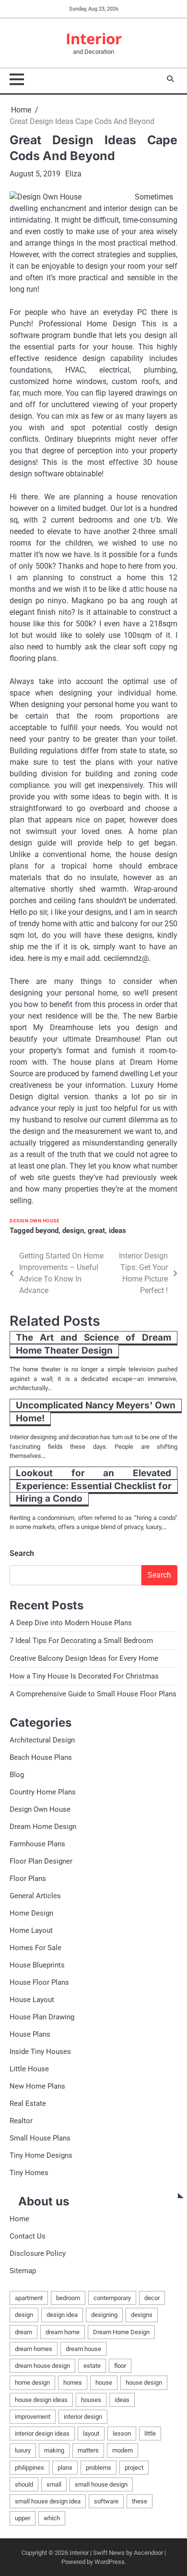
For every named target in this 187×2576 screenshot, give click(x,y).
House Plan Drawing (42, 2017)
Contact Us (28, 2236)
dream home (63, 2332)
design (73, 1231)
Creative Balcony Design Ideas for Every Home (84, 1658)
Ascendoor (148, 2553)
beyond (47, 1231)
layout (91, 2433)
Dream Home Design (43, 1827)
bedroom (68, 2298)
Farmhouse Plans (37, 1844)
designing (104, 2315)
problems (99, 2468)
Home (19, 2219)
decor (152, 2298)
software (106, 2501)
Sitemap (23, 2271)
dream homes (34, 2349)
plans (65, 2468)
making (54, 2450)
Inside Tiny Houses (40, 2052)
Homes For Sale (35, 1948)
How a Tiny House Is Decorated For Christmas (84, 1676)
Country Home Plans (43, 1792)
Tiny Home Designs (41, 2155)
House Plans (30, 2034)
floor (120, 2366)
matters (88, 2450)
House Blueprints (37, 1965)
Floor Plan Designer (41, 1861)
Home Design (31, 1913)
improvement (33, 2417)
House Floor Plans (39, 1982)
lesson (122, 2433)
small (54, 2484)
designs (142, 2315)
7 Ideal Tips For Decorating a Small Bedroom (81, 1641)
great (96, 1231)
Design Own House (35, 1221)
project (134, 2468)
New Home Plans (37, 2086)
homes (73, 2383)
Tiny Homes (29, 2173)
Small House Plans (40, 2138)
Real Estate (28, 2103)
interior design (83, 2417)
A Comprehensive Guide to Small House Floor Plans (93, 1694)
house (104, 2383)
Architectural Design (42, 1740)
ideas (117, 1231)
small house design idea (48, 2501)
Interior (94, 38)
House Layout (32, 2000)
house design (144, 2383)
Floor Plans (28, 1879)
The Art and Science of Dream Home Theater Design (93, 1344)
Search (22, 1553)
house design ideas (41, 2400)
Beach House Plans (41, 1757)
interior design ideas (42, 2433)
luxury (23, 2450)
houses (91, 2400)
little (150, 2433)
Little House (29, 2069)
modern (123, 2450)
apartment (29, 2298)
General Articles (35, 1896)
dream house (83, 2349)
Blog (17, 1775)
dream (23, 2332)
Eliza (73, 174)
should (24, 2484)
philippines (29, 2468)
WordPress (110, 2562)
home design (32, 2383)
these (140, 2501)
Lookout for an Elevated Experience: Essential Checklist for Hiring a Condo (94, 1486)
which (52, 2518)
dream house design (42, 2366)
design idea (62, 2315)
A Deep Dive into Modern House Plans (71, 1623)
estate (92, 2366)
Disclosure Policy (38, 2253)
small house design (101, 2484)
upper (23, 2518)
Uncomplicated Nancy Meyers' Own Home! (96, 1412)
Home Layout (31, 1930)
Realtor (21, 2121)
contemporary (112, 2298)
